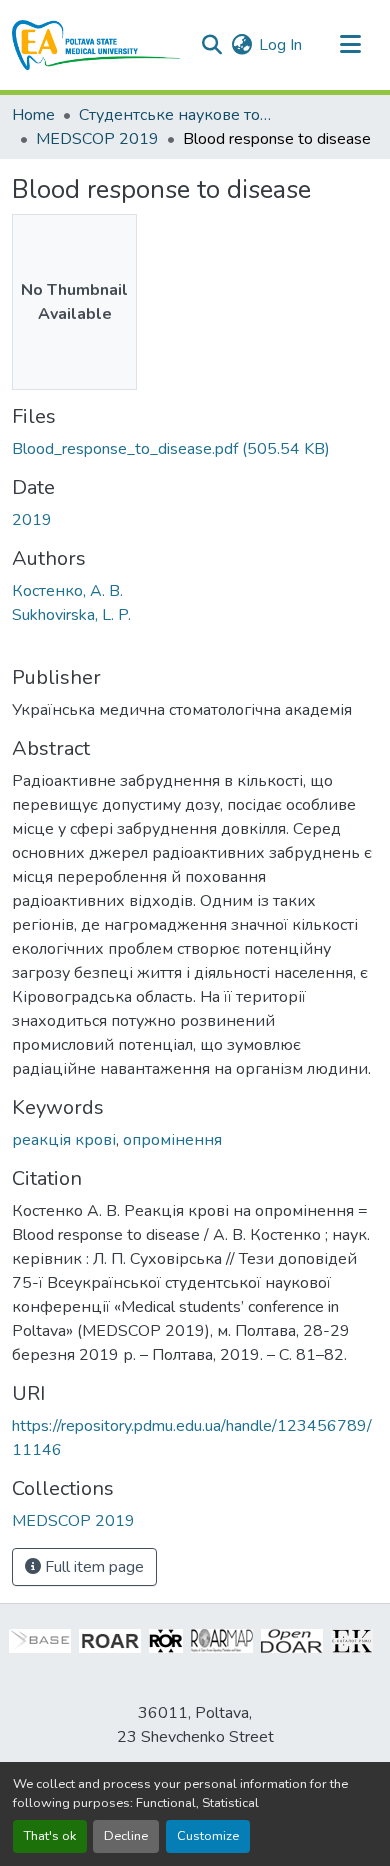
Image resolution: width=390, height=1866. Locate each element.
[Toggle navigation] (350, 45)
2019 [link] (32, 520)
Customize (208, 1836)
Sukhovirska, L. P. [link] (71, 615)
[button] (96, 45)
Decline (126, 1836)
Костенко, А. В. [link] (67, 591)
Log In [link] (280, 45)
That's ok (50, 1836)
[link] (195, 449)
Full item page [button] (92, 1567)
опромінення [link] (172, 1140)
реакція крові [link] (64, 1140)
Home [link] (33, 115)
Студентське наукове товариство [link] (179, 115)
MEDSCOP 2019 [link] (97, 139)
